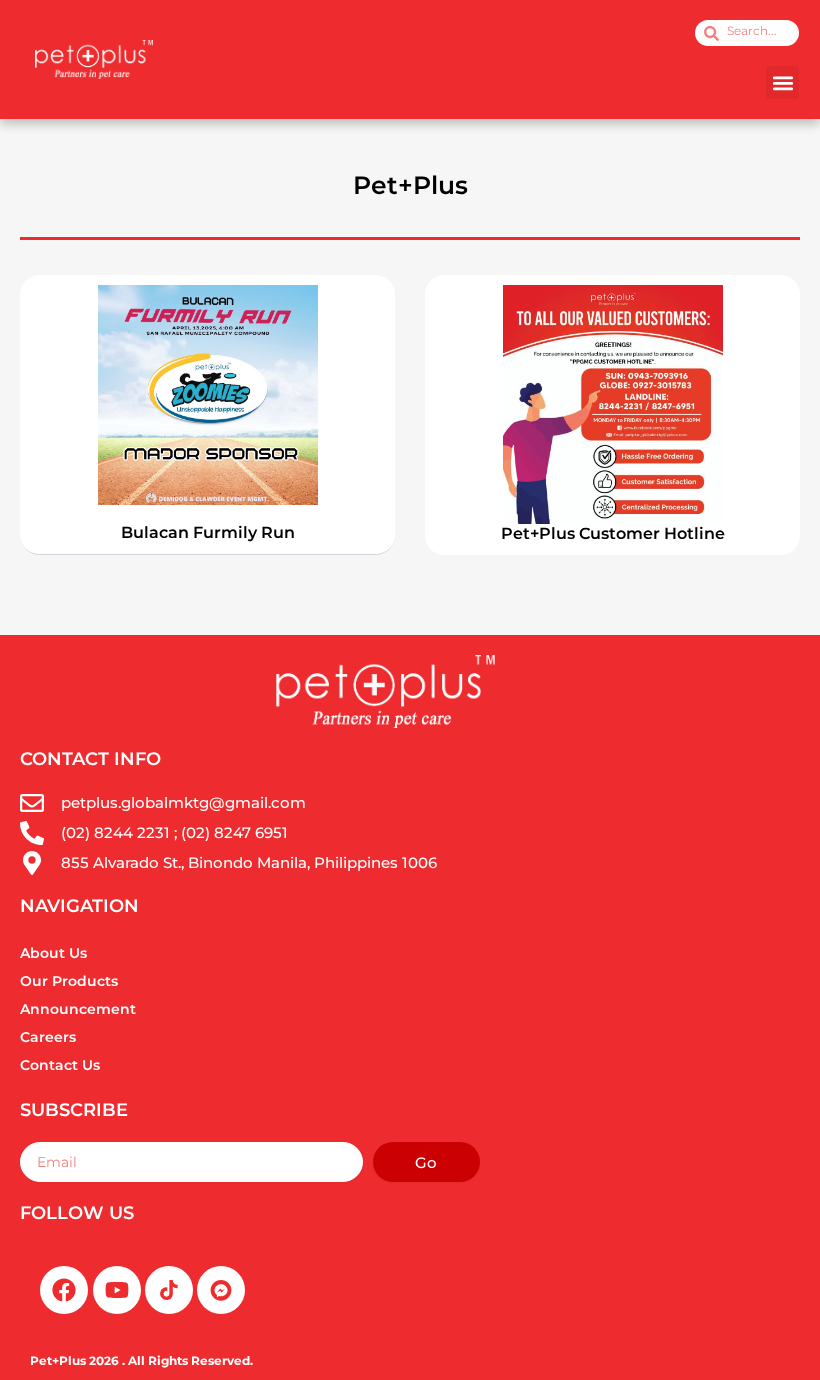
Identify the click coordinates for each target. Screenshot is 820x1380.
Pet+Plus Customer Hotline (613, 533)
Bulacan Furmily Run (208, 532)
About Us (53, 953)
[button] (782, 82)
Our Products (69, 981)
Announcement (78, 1009)
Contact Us (60, 1065)
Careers (48, 1037)
